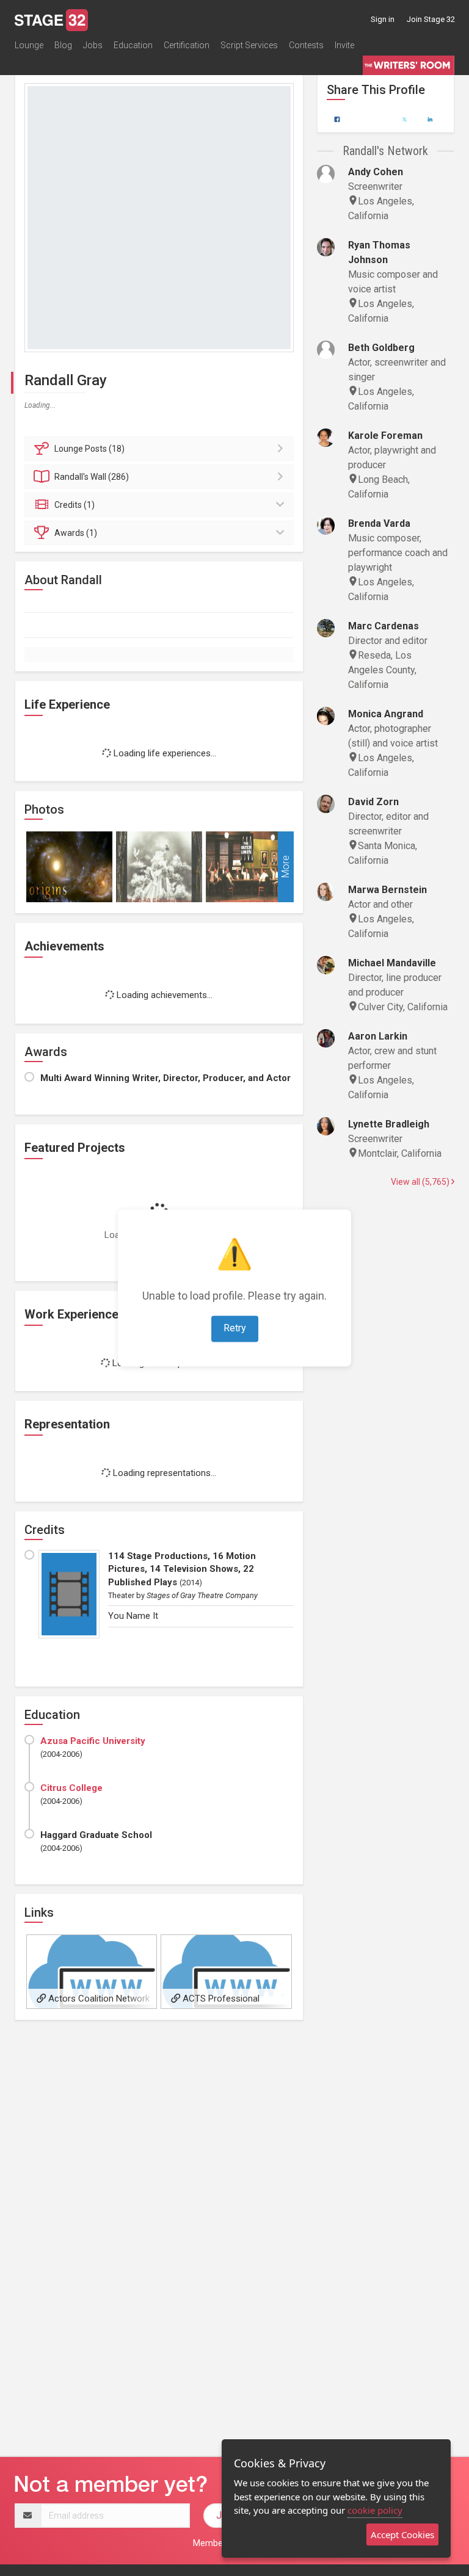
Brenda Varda (379, 523)
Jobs (93, 45)
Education (133, 45)
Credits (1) (75, 505)
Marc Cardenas (384, 626)
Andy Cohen (376, 172)
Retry (235, 1329)
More (285, 867)
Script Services (249, 45)
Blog (63, 45)
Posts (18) (89, 449)
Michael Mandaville (392, 963)
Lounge (29, 45)
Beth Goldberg (381, 348)
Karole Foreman (385, 436)
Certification (187, 45)
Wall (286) (92, 477)
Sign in (383, 19)
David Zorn (373, 802)
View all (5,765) (421, 1182)
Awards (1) (76, 533)
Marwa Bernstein (387, 890)
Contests (306, 45)
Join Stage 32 (431, 19)
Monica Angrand (386, 714)
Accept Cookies (402, 2534)
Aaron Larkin (378, 1036)
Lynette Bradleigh (389, 1124)
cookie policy (375, 2510)
